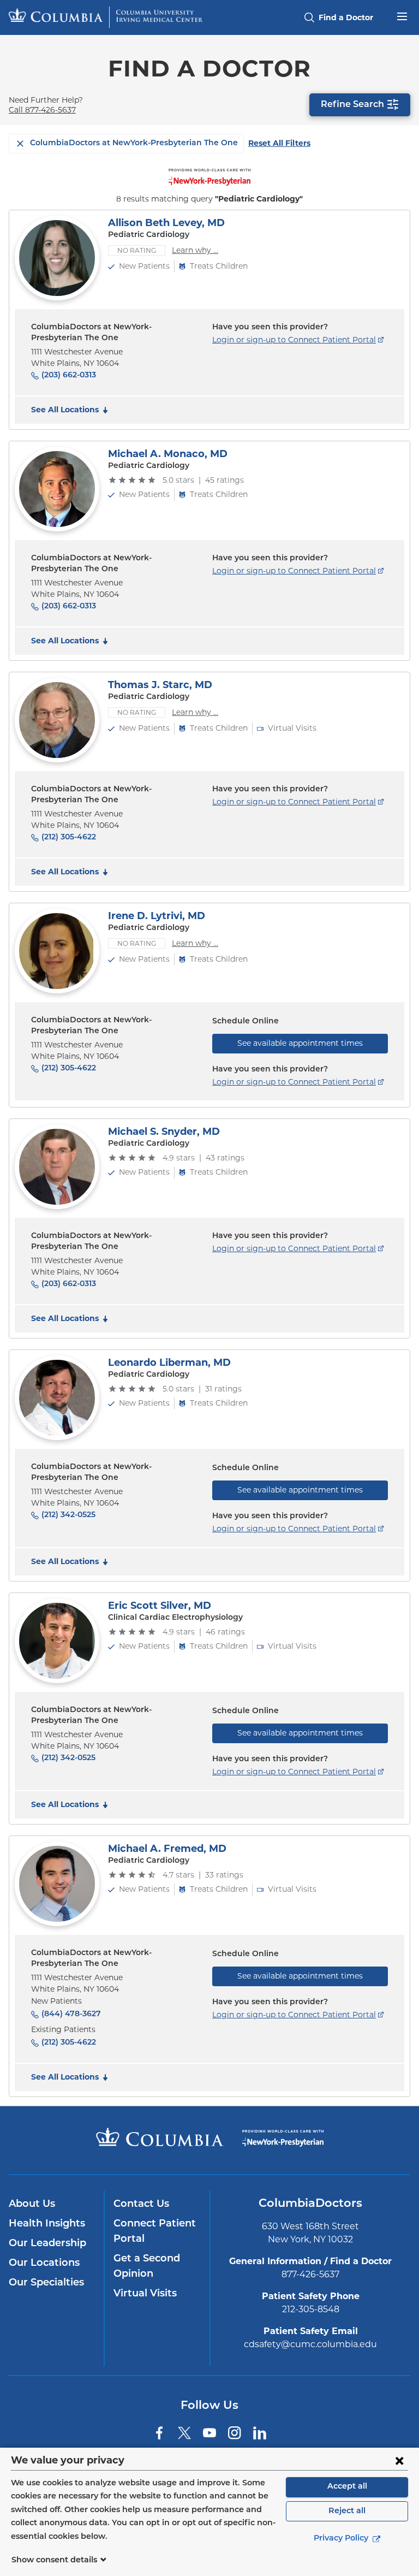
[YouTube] (209, 2433)
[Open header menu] (402, 15)
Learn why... (195, 250)
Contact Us (141, 2205)
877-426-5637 (310, 2274)
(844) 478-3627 (71, 2014)
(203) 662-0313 (69, 375)
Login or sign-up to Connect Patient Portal (294, 340)
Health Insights (47, 2224)
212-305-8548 (311, 2309)
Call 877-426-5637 (42, 110)
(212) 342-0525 (68, 1515)
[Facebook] (159, 2433)
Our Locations (44, 2264)
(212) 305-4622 (69, 837)
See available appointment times (300, 1043)
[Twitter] (184, 2433)
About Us (32, 2205)
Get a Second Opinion (147, 2267)
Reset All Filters (279, 143)
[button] (71, 410)
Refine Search (352, 105)
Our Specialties (46, 2283)
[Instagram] (235, 2433)
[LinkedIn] (260, 2433)
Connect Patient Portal (155, 2232)
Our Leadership (47, 2244)
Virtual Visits (145, 2294)
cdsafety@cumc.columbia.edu (310, 2344)
